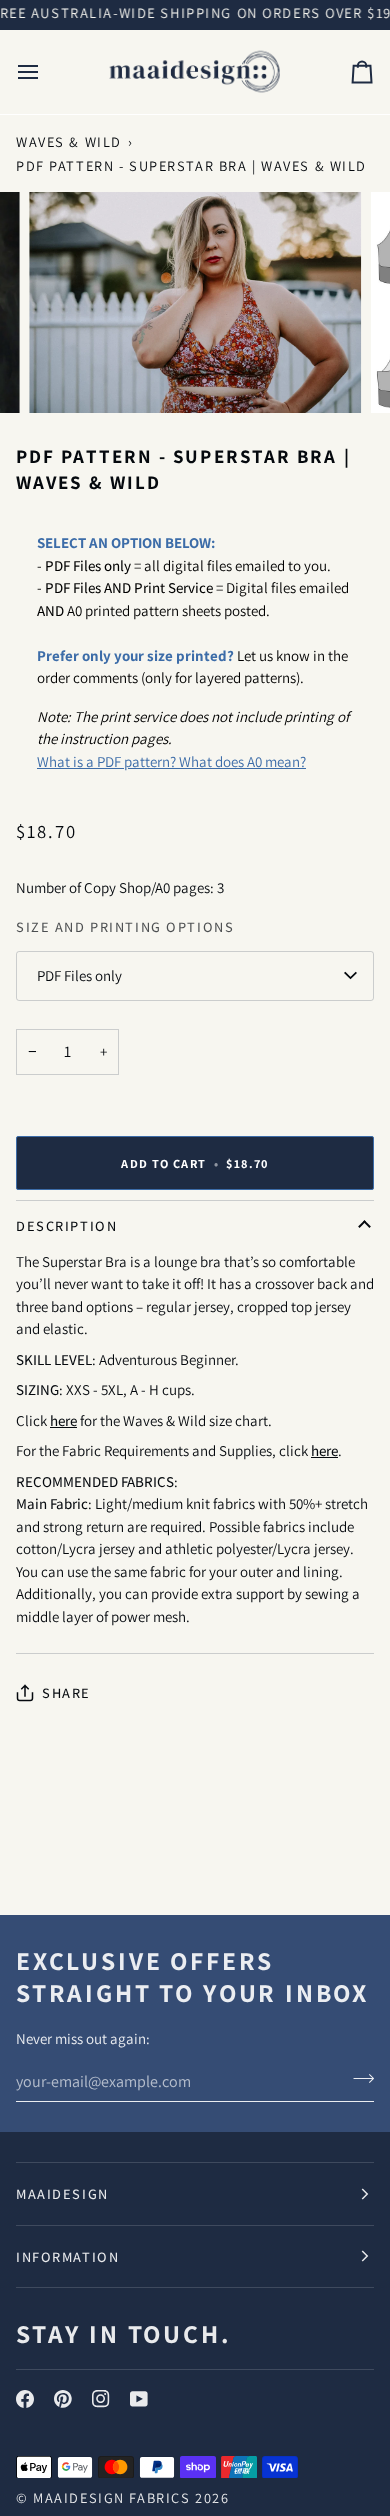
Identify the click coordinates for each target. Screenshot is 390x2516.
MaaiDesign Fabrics (114, 2497)
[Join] (357, 2079)
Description (66, 1225)
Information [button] (67, 2256)
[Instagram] (101, 2399)
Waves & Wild (69, 141)
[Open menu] (46, 72)
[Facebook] (25, 2399)
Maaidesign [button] (62, 2193)
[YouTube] (139, 2399)
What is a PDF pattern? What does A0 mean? (171, 761)
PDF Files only (79, 975)
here (63, 1420)
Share (66, 1692)
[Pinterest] (63, 2399)
